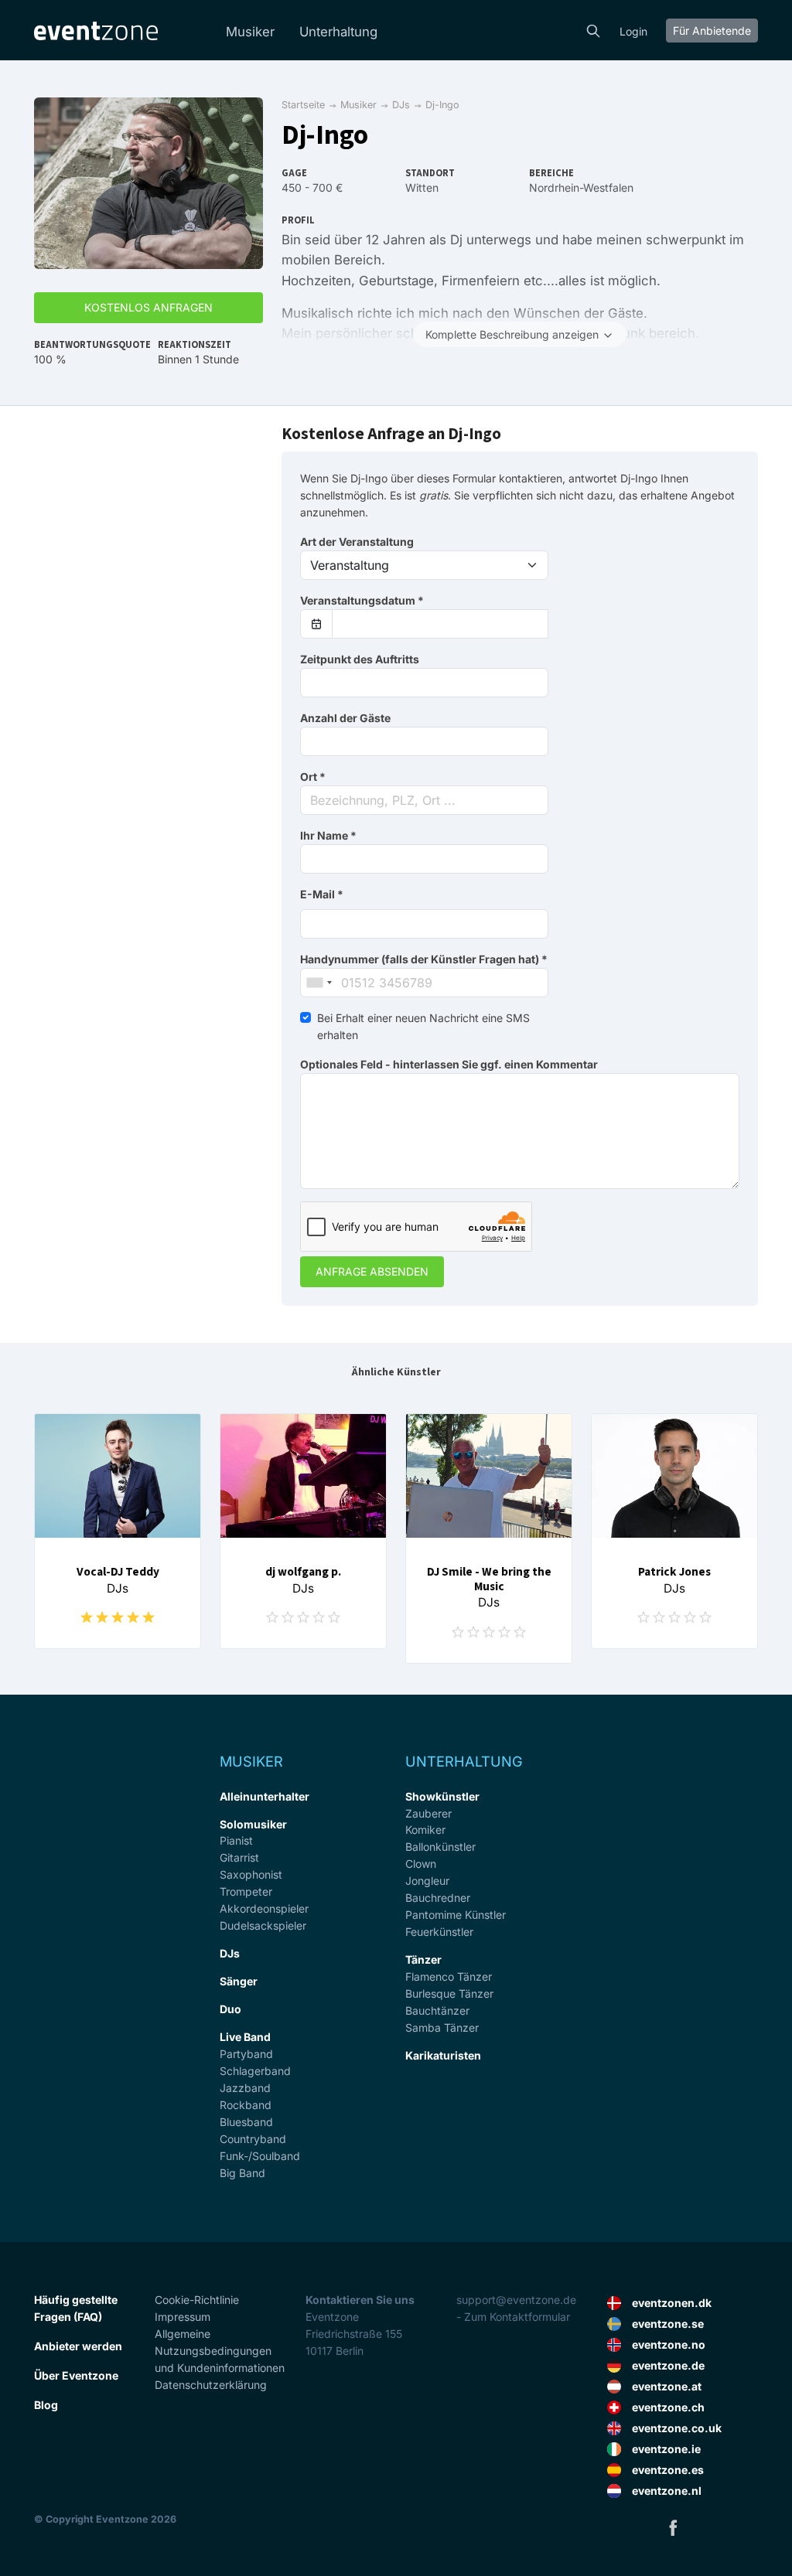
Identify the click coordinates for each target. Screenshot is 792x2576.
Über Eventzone (76, 2375)
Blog (46, 2405)
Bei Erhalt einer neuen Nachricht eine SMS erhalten (423, 1026)
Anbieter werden (78, 2346)
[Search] (593, 29)
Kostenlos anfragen (148, 307)
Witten (422, 187)
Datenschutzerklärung (211, 2385)
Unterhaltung (338, 32)
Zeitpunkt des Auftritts (360, 659)
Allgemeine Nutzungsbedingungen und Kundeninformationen (220, 2351)
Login (633, 31)
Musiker (250, 32)
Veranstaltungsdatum (362, 600)
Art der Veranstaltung (357, 542)
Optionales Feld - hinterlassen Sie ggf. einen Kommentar (449, 1064)
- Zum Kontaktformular (513, 2317)
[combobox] (424, 800)
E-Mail (322, 894)
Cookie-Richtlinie (197, 2300)
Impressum (183, 2317)
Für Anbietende (712, 31)
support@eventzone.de (516, 2300)
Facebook (673, 2527)
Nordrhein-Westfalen (581, 187)
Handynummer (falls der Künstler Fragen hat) (424, 959)
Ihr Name (328, 835)
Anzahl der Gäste (345, 718)
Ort (313, 777)
